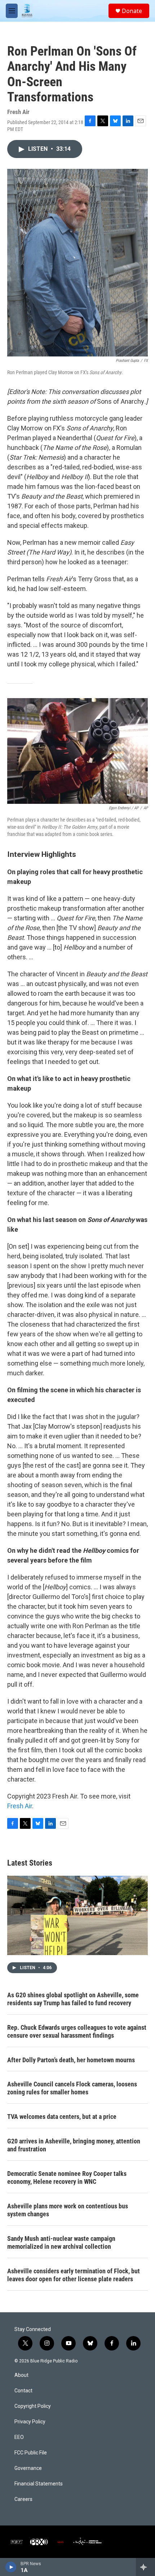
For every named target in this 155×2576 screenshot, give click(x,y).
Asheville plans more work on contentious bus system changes (68, 2210)
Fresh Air (20, 1806)
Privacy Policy (30, 2422)
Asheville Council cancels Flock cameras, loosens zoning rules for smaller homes (72, 2088)
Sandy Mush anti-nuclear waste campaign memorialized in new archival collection (61, 2242)
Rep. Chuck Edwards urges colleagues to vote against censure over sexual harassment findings (77, 2031)
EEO (19, 2437)
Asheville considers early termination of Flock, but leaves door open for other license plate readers (74, 2275)
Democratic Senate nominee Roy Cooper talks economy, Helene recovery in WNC (67, 2178)
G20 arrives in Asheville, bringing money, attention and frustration (74, 2145)
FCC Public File (31, 2453)
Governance (28, 2468)
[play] (11, 2567)
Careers (23, 2499)
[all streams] (145, 2567)
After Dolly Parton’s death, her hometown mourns (71, 2060)
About (21, 2375)
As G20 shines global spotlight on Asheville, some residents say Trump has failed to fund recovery (73, 1999)
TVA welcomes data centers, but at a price (62, 2117)
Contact (23, 2391)
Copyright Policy (33, 2406)
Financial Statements (39, 2484)
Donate (132, 11)
